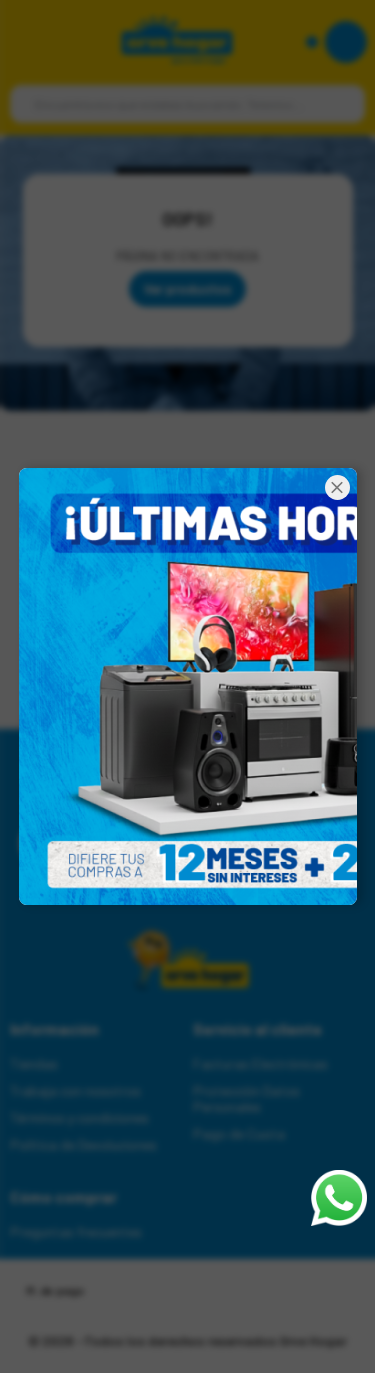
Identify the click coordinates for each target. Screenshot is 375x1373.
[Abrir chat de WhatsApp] (339, 1198)
